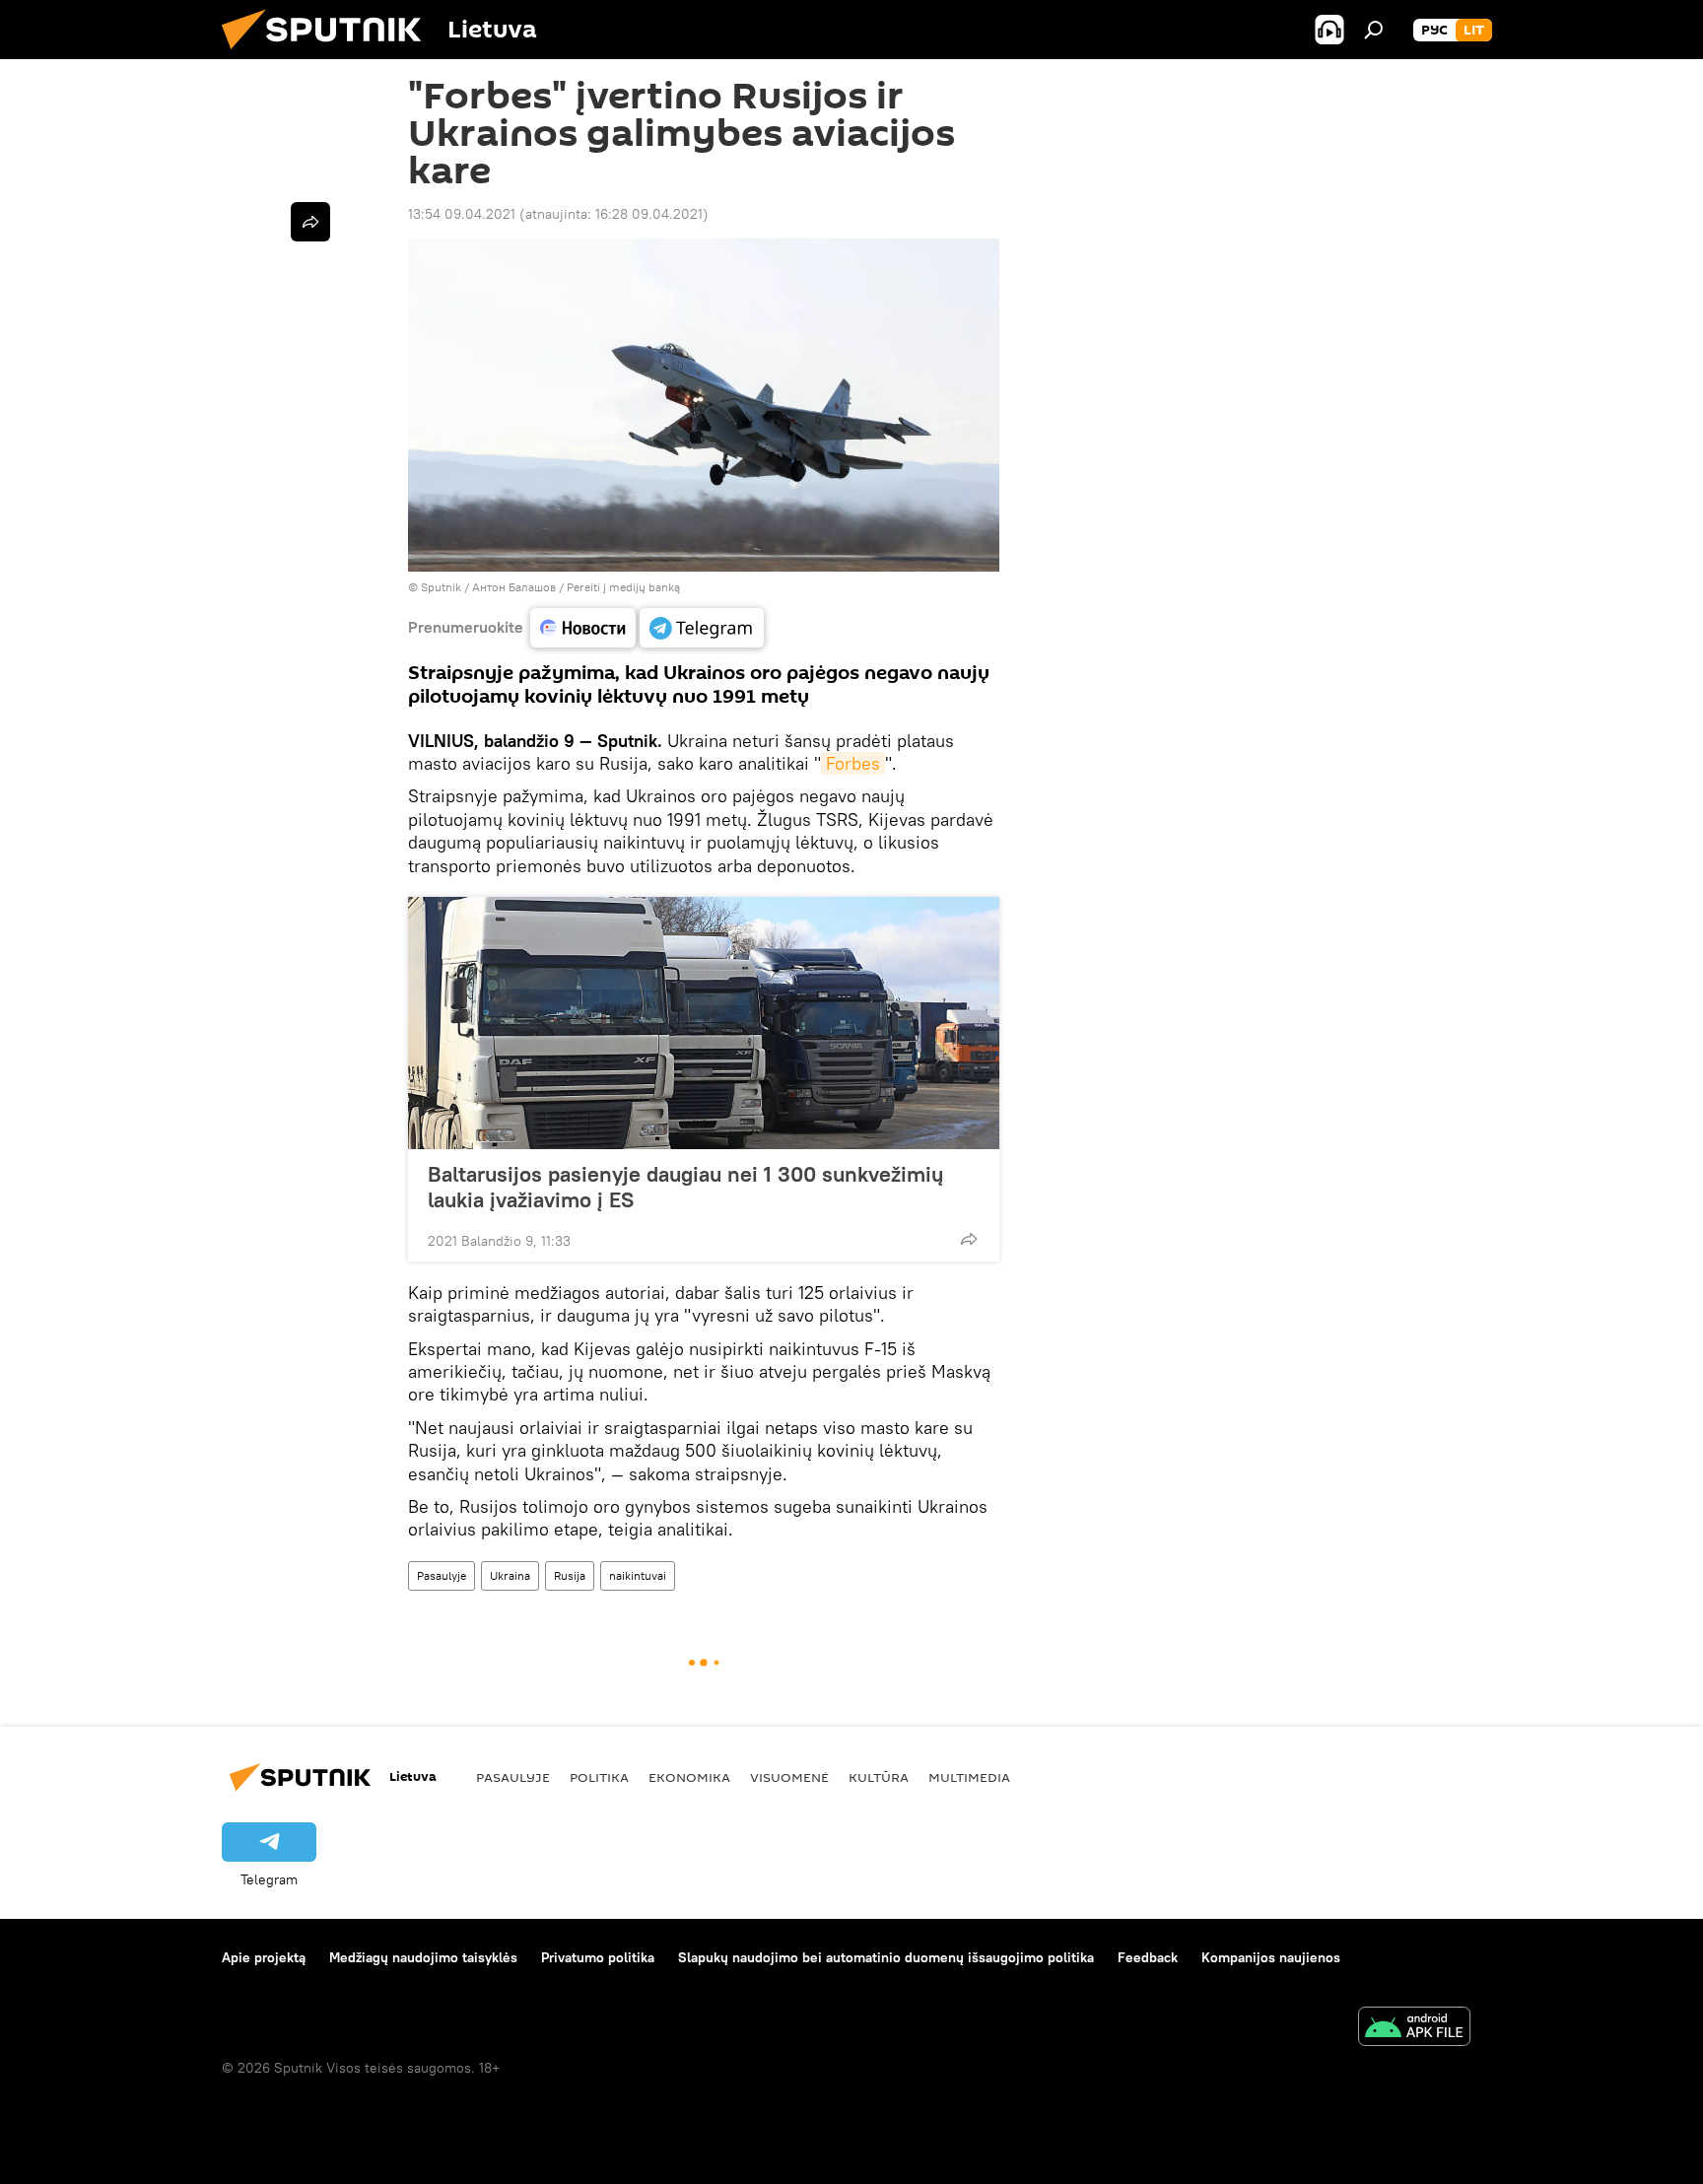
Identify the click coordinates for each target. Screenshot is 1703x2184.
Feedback (1148, 1957)
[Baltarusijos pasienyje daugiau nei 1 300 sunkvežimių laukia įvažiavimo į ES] (704, 1023)
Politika (599, 1777)
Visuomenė (789, 1777)
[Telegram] (702, 628)
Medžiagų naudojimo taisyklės (423, 1957)
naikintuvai (638, 1575)
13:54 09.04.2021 (462, 214)
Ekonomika (689, 1777)
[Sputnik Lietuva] (329, 54)
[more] (969, 1239)
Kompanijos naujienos (1271, 1957)
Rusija (570, 1575)
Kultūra (879, 1777)
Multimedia (969, 1777)
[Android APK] (1414, 2029)
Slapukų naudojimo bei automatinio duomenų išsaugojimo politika (886, 1957)
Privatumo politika (598, 1957)
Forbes (853, 763)
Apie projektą (264, 1957)
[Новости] (583, 628)
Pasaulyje (442, 1575)
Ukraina (510, 1575)
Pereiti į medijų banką (623, 587)
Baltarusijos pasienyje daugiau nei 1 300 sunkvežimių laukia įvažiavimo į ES (685, 1187)
